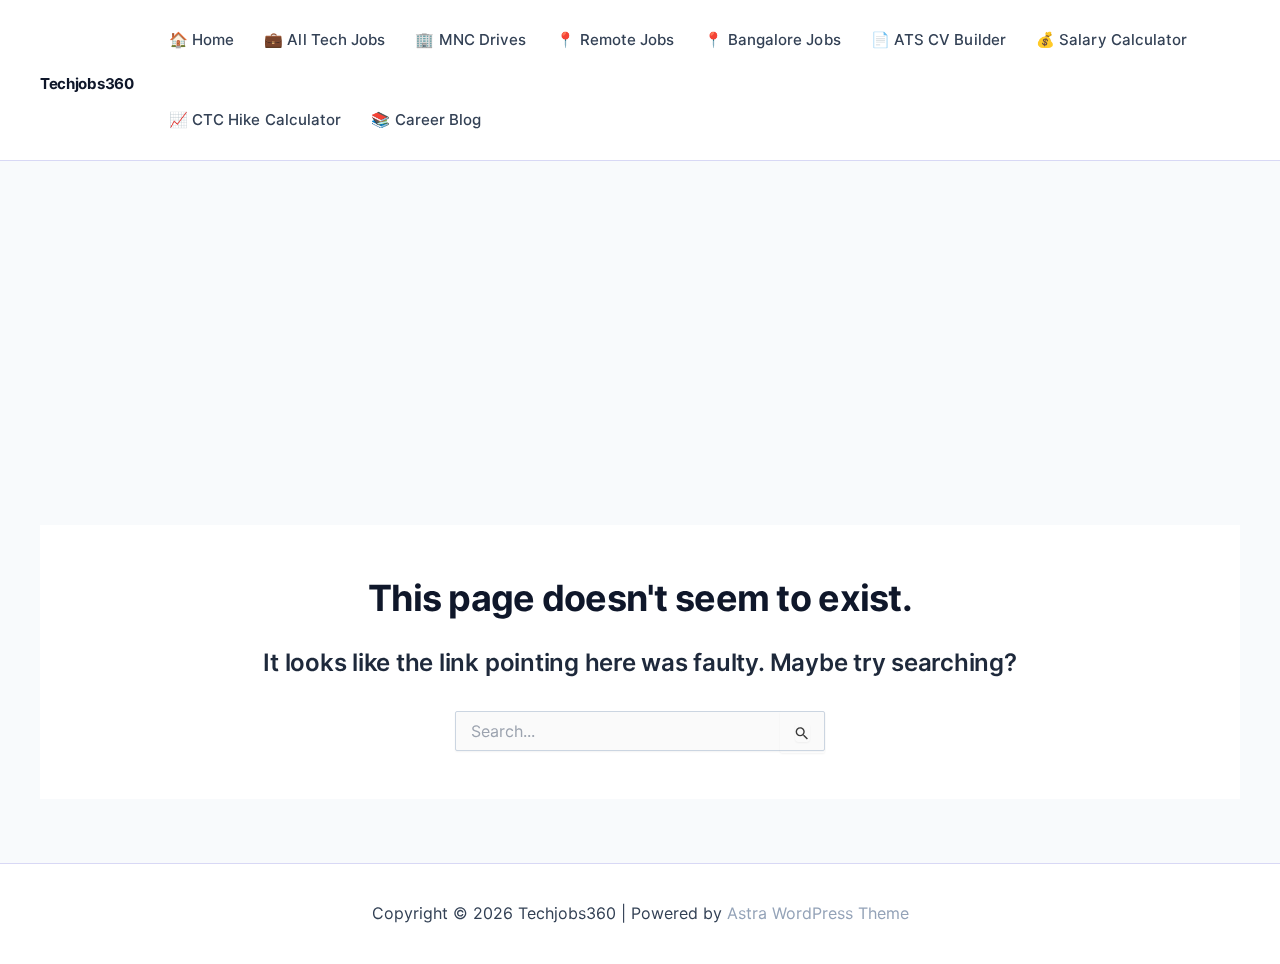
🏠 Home (201, 39)
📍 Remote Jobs (615, 39)
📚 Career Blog (426, 119)
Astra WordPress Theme (818, 913)
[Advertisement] (640, 311)
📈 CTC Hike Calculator (255, 119)
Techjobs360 (87, 83)
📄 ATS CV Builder (938, 39)
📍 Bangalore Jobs (772, 39)
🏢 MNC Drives (470, 39)
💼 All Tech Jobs (324, 39)
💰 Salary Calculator (1111, 39)
